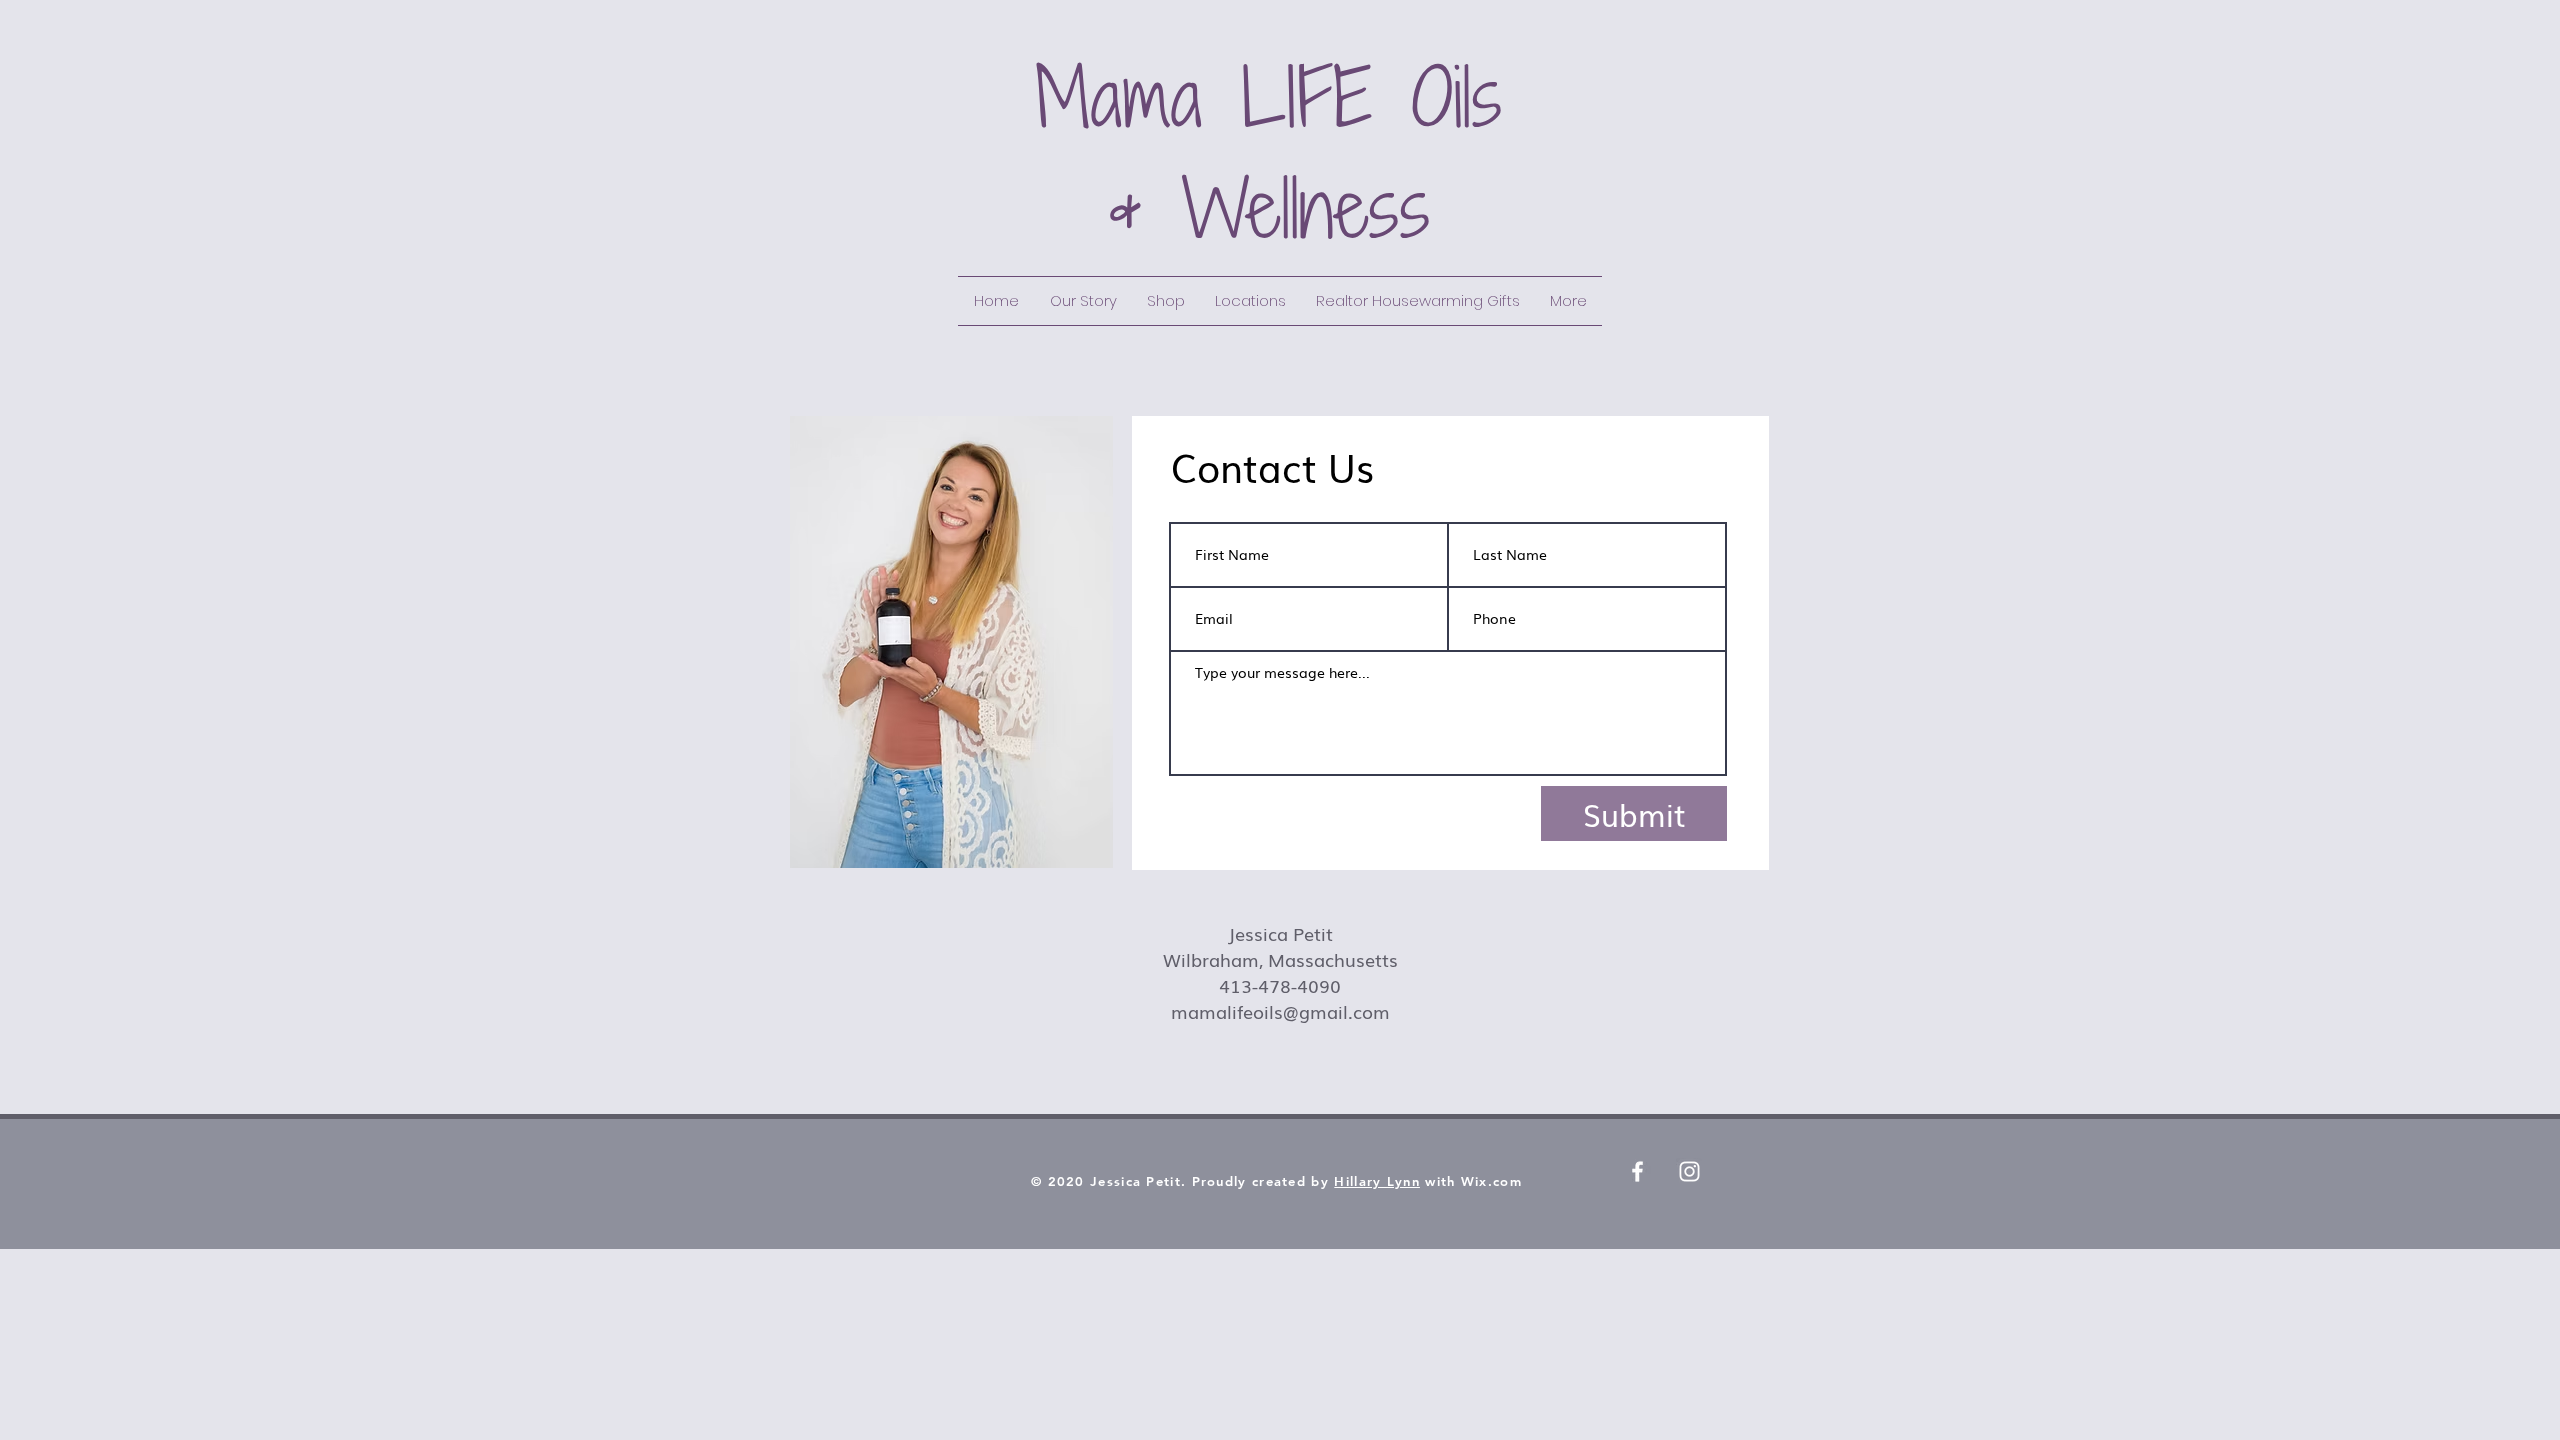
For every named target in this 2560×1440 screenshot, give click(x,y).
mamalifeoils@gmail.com (1280, 1011)
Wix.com (1491, 1181)
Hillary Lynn (1377, 1181)
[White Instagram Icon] (1689, 1171)
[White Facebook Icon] (1637, 1171)
